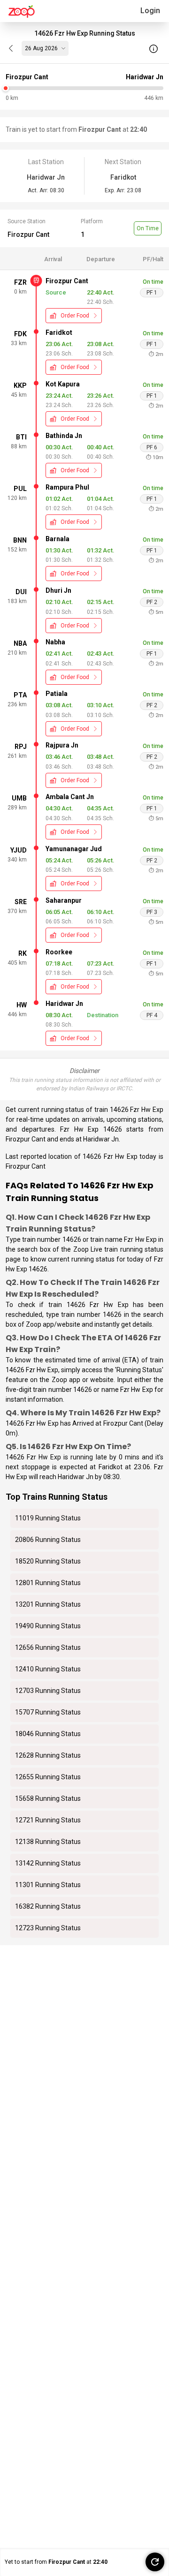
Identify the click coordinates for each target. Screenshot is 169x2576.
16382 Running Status (48, 1906)
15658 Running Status (48, 1798)
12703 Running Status (48, 1691)
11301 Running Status (48, 1885)
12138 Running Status (48, 1842)
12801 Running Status (48, 1583)
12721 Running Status (48, 1820)
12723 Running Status (48, 1928)
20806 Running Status (48, 1540)
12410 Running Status (48, 1669)
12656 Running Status (48, 1647)
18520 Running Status (48, 1561)
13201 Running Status (48, 1604)
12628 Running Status (48, 1755)
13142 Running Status (48, 1863)
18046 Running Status (48, 1734)
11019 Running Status (48, 1518)
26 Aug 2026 (41, 48)
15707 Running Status (48, 1712)
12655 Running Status (48, 1777)
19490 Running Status (48, 1626)
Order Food (75, 316)
